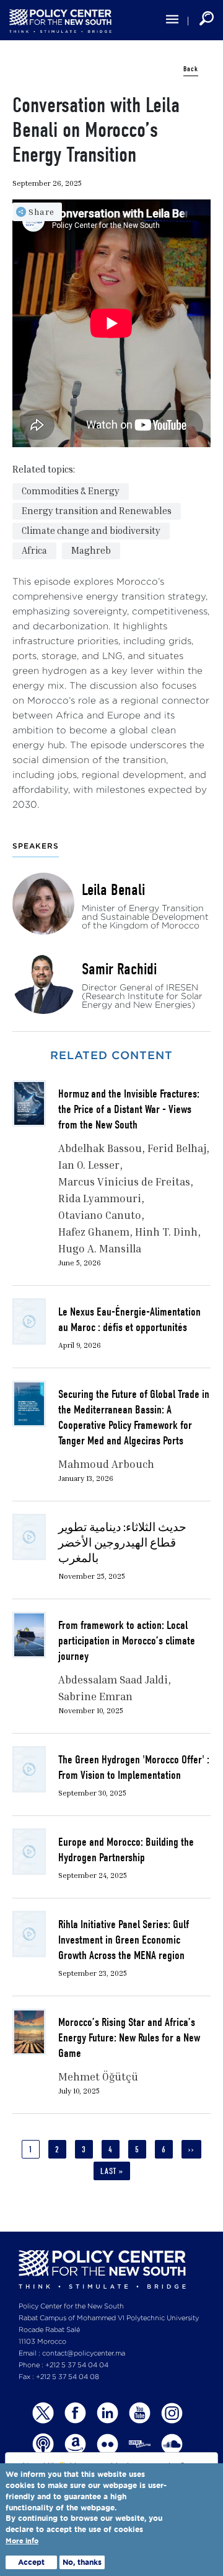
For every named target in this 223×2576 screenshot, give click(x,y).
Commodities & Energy (71, 491)
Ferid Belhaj (177, 1148)
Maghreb (91, 550)
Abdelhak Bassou (100, 1148)
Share (42, 212)
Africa (34, 550)
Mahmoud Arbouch (106, 1464)
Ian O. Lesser (89, 1165)
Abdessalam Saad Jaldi (113, 1679)
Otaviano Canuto (100, 1215)
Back (191, 69)
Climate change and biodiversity (91, 530)
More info (22, 2541)
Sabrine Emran (95, 1696)
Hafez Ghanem (94, 1232)
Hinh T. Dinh (166, 1232)
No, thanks (82, 2562)
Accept (31, 2562)
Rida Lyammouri (100, 1198)
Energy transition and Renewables (97, 510)
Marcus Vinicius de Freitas (124, 1181)
